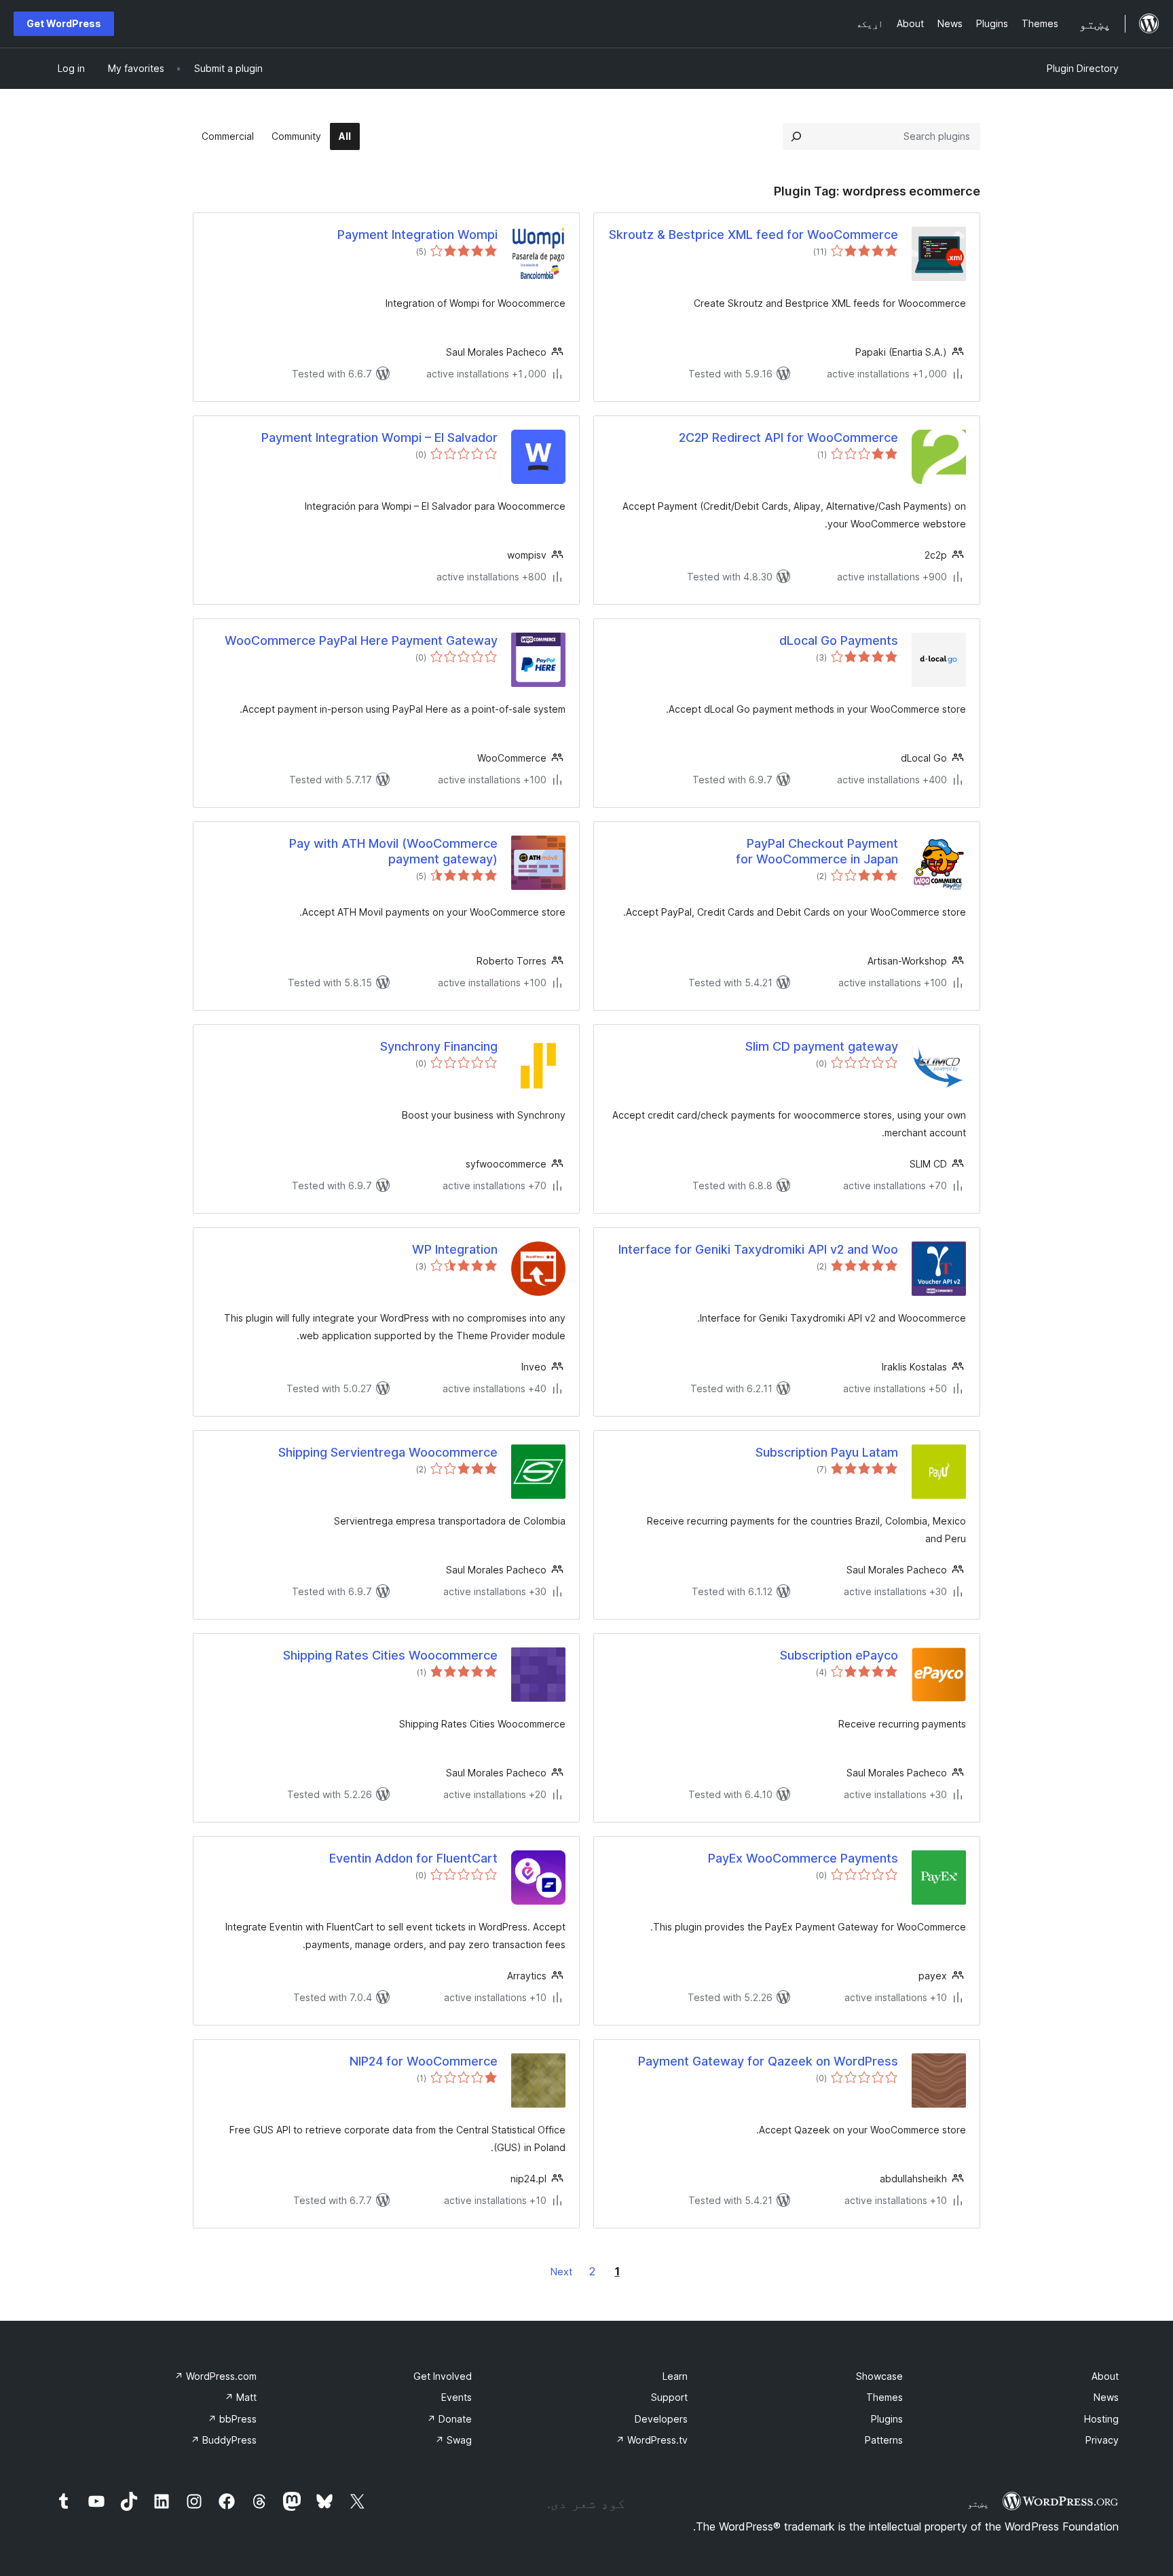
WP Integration (455, 1249)
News (1106, 2397)
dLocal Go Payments (839, 640)
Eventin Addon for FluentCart (413, 1858)
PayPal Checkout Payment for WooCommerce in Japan (817, 851)
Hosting (1101, 2419)
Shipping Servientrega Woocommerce (388, 1452)
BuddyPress (224, 2440)
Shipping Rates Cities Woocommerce (390, 1655)
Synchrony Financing (439, 1046)
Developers (661, 2419)
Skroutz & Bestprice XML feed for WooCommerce (753, 235)
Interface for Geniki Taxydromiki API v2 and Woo (758, 1249)
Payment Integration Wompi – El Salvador (379, 437)
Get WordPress (64, 23)
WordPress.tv (652, 2440)
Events (457, 2397)
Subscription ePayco (839, 1655)
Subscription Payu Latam (827, 1452)
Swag (453, 2440)
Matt (241, 2397)
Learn (675, 2376)
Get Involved (443, 2376)
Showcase (879, 2376)
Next (561, 2272)
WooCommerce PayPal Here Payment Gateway (361, 640)
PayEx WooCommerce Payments (803, 1858)
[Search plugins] (796, 136)
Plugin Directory (1083, 68)
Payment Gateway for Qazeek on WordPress (768, 2061)
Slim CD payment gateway (822, 1046)
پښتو (978, 2503)
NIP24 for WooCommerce (424, 2061)
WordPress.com (216, 2376)
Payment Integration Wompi (417, 235)
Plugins (887, 2419)
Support (669, 2397)
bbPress (232, 2419)
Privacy (1102, 2440)
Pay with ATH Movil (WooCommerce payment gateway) (393, 851)
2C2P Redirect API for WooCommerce (788, 437)
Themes (885, 2397)
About (1105, 2376)
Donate (449, 2419)
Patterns (884, 2440)
